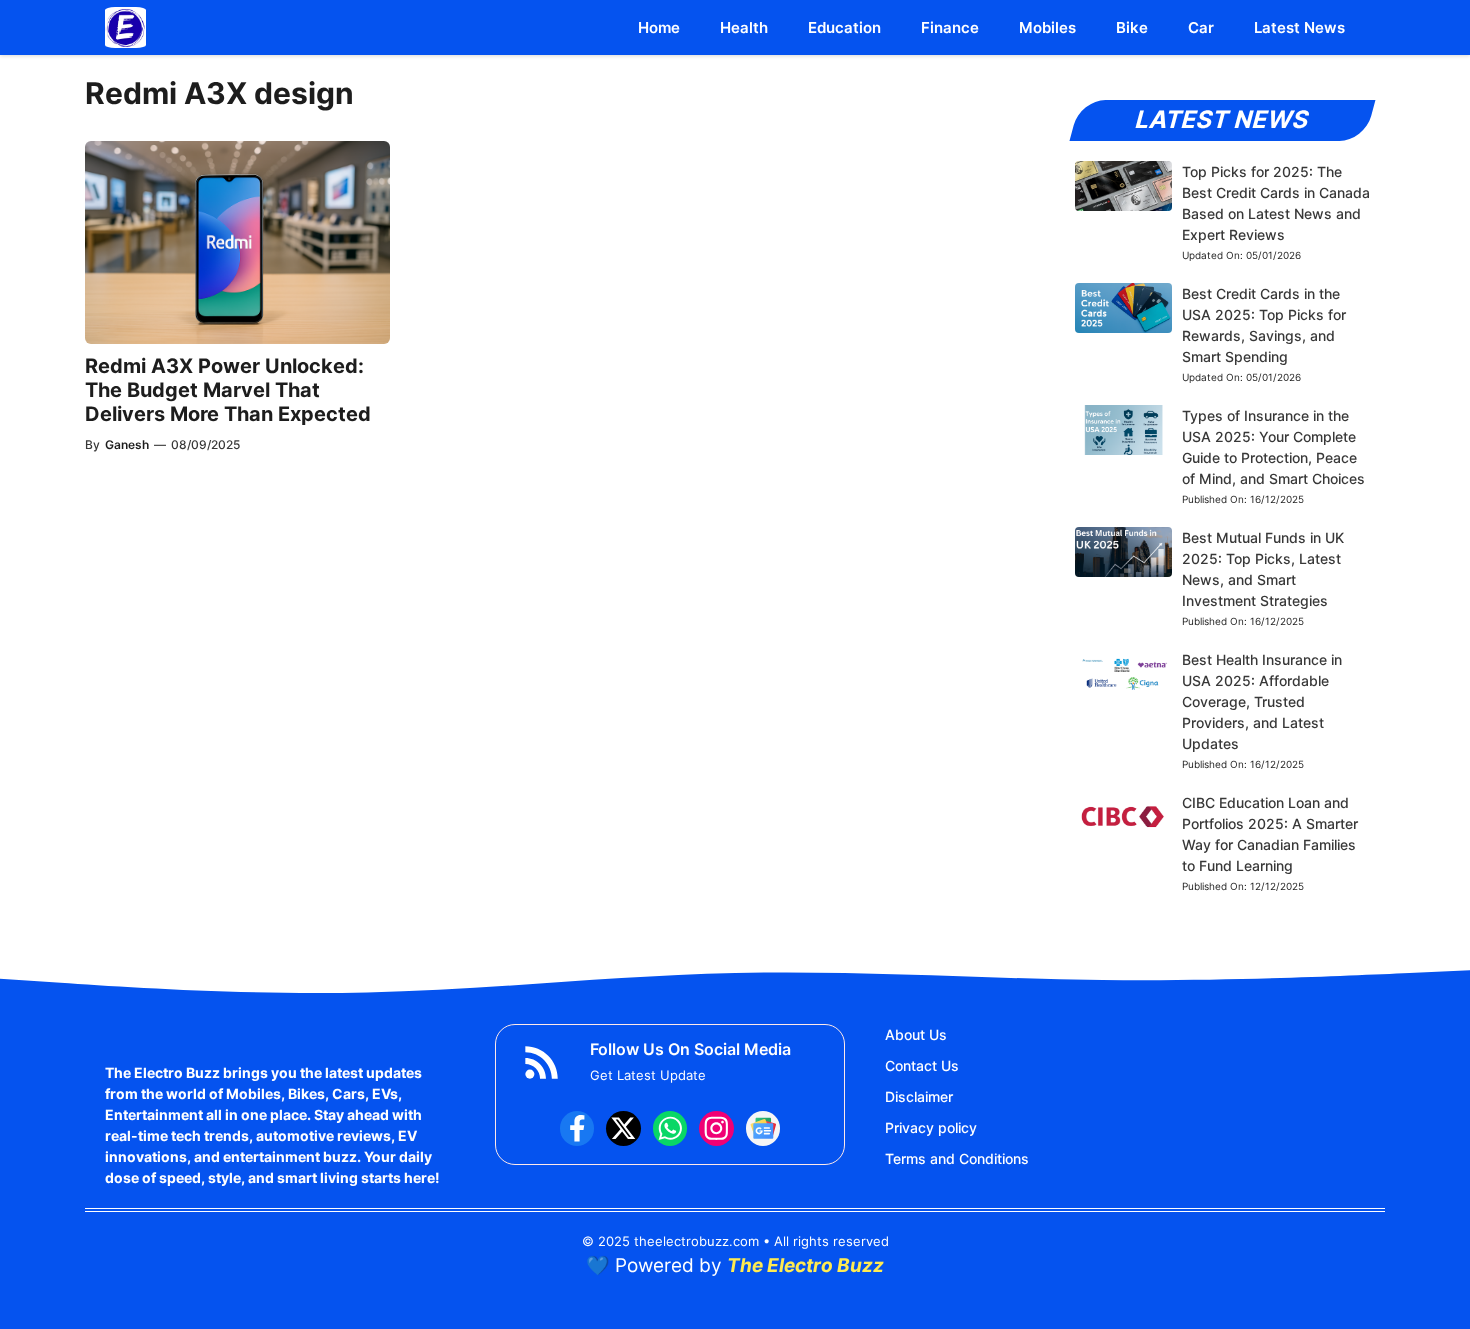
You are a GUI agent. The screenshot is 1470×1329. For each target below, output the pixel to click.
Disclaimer (919, 1096)
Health (744, 27)
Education (844, 27)
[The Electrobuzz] (125, 27)
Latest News (1299, 27)
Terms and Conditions (957, 1158)
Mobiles (1047, 27)
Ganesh (127, 444)
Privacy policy (931, 1127)
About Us (916, 1034)
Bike (1132, 27)
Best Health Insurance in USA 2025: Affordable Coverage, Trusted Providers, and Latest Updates (1262, 701)
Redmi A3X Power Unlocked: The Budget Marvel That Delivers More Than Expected (228, 390)
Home (659, 27)
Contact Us (922, 1065)
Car (1201, 27)
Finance (950, 27)
